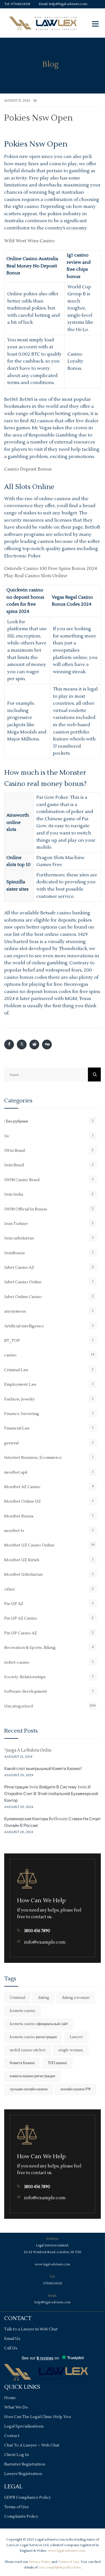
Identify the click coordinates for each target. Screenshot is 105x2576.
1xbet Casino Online (23, 1282)
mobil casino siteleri (28, 2050)
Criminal (17, 1998)
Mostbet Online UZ (23, 1502)
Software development (26, 1692)
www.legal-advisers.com (52, 2264)
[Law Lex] (43, 23)
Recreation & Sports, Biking (30, 1648)
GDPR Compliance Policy (27, 2498)
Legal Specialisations (24, 2426)
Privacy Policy (40, 2562)
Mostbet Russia (19, 1516)
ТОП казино (57, 2063)
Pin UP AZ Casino (21, 1618)
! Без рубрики (16, 1121)
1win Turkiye (16, 1224)
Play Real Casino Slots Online (36, 576)
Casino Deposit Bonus (28, 469)
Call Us (11, 2348)
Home (10, 2398)
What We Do (16, 2407)
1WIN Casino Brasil (22, 1180)
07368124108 (20, 4)
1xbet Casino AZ (19, 1268)
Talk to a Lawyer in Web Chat (31, 2329)
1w (7, 1136)
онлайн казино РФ (76, 2089)
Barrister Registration (25, 2464)
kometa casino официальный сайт (39, 2024)
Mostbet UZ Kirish (22, 1560)
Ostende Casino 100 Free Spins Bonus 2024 (51, 569)
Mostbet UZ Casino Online (29, 1545)
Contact (12, 2436)
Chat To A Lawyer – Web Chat (32, 2445)
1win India (14, 1195)
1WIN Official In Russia (25, 1209)
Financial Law (17, 1428)
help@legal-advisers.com (68, 4)
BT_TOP (12, 1341)
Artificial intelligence (24, 1326)
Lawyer (76, 2037)
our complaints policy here (60, 2567)
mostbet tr (14, 1531)
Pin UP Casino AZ (21, 1633)
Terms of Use (17, 2507)
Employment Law (20, 1385)
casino (10, 1355)
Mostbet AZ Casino (22, 1487)
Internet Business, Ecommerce (33, 1458)
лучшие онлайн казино (29, 2089)
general (11, 1443)
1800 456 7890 (37, 1931)
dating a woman (76, 1998)
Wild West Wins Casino (29, 241)
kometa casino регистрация (33, 2037)
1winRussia (14, 1253)
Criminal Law (16, 1370)
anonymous (15, 1311)
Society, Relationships (25, 1677)
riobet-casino (17, 1663)
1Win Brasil (15, 1151)
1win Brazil (14, 1165)
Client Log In (17, 2455)
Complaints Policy (21, 2517)
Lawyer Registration (23, 2474)
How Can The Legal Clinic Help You (38, 2417)
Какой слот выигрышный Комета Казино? (43, 1769)
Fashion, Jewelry (19, 1399)
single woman (71, 2050)
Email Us (12, 2339)
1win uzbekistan (19, 1238)
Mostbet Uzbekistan (23, 1575)
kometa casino (23, 2011)
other (10, 1589)
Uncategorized (18, 1706)
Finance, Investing (22, 1414)
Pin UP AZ (14, 1604)
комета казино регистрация (32, 2076)
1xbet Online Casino (23, 1297)
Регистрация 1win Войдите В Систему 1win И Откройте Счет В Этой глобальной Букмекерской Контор (51, 1794)
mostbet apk (16, 1472)
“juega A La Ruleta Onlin (28, 1750)
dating (44, 1998)
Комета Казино (22, 2063)
